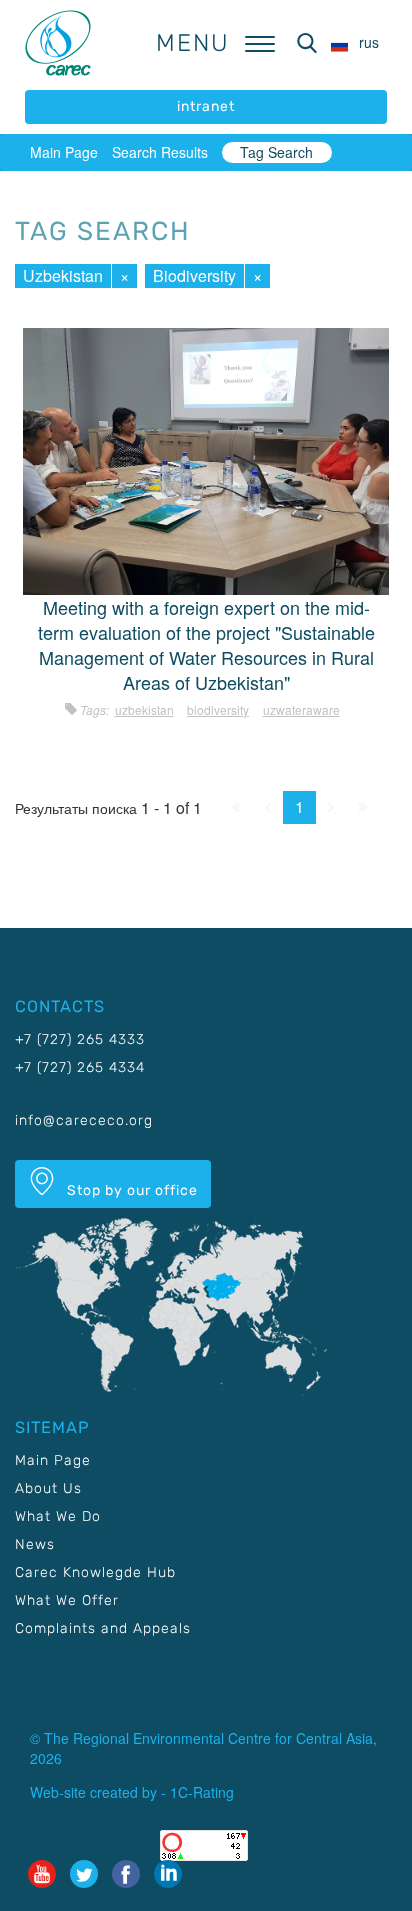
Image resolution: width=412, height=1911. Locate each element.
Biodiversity (194, 275)
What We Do (58, 1516)
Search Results (160, 152)
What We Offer (67, 1600)
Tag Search (276, 152)
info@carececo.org (84, 1120)
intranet (206, 106)
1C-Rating (202, 1792)
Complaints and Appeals (103, 1628)
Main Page (64, 152)
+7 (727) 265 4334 (80, 1067)
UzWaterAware (301, 709)
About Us (48, 1488)
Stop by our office (130, 1190)
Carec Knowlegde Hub (95, 1572)
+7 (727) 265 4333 (80, 1039)
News (35, 1544)
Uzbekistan (63, 275)
